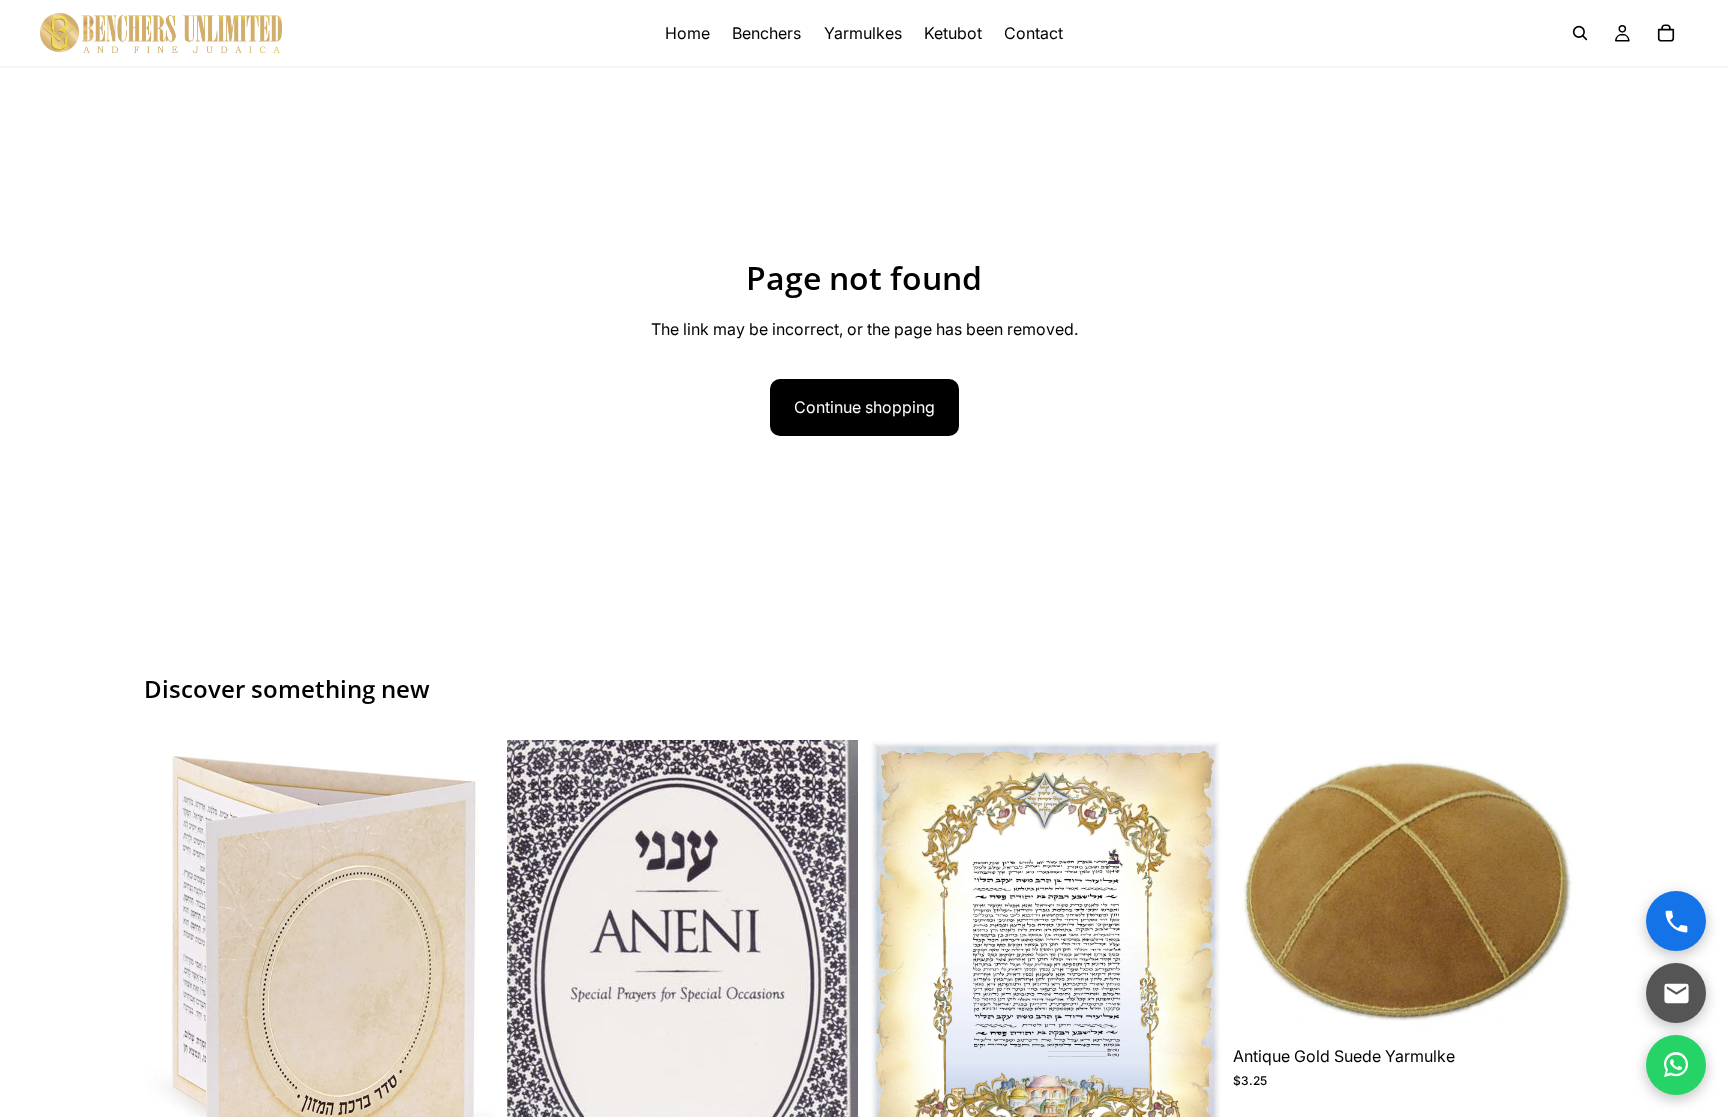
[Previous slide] (174, 980)
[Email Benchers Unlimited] (1676, 993)
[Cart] (1666, 33)
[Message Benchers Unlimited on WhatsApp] (1676, 1065)
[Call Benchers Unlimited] (1676, 921)
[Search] (1580, 33)
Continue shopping (864, 407)
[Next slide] (465, 980)
